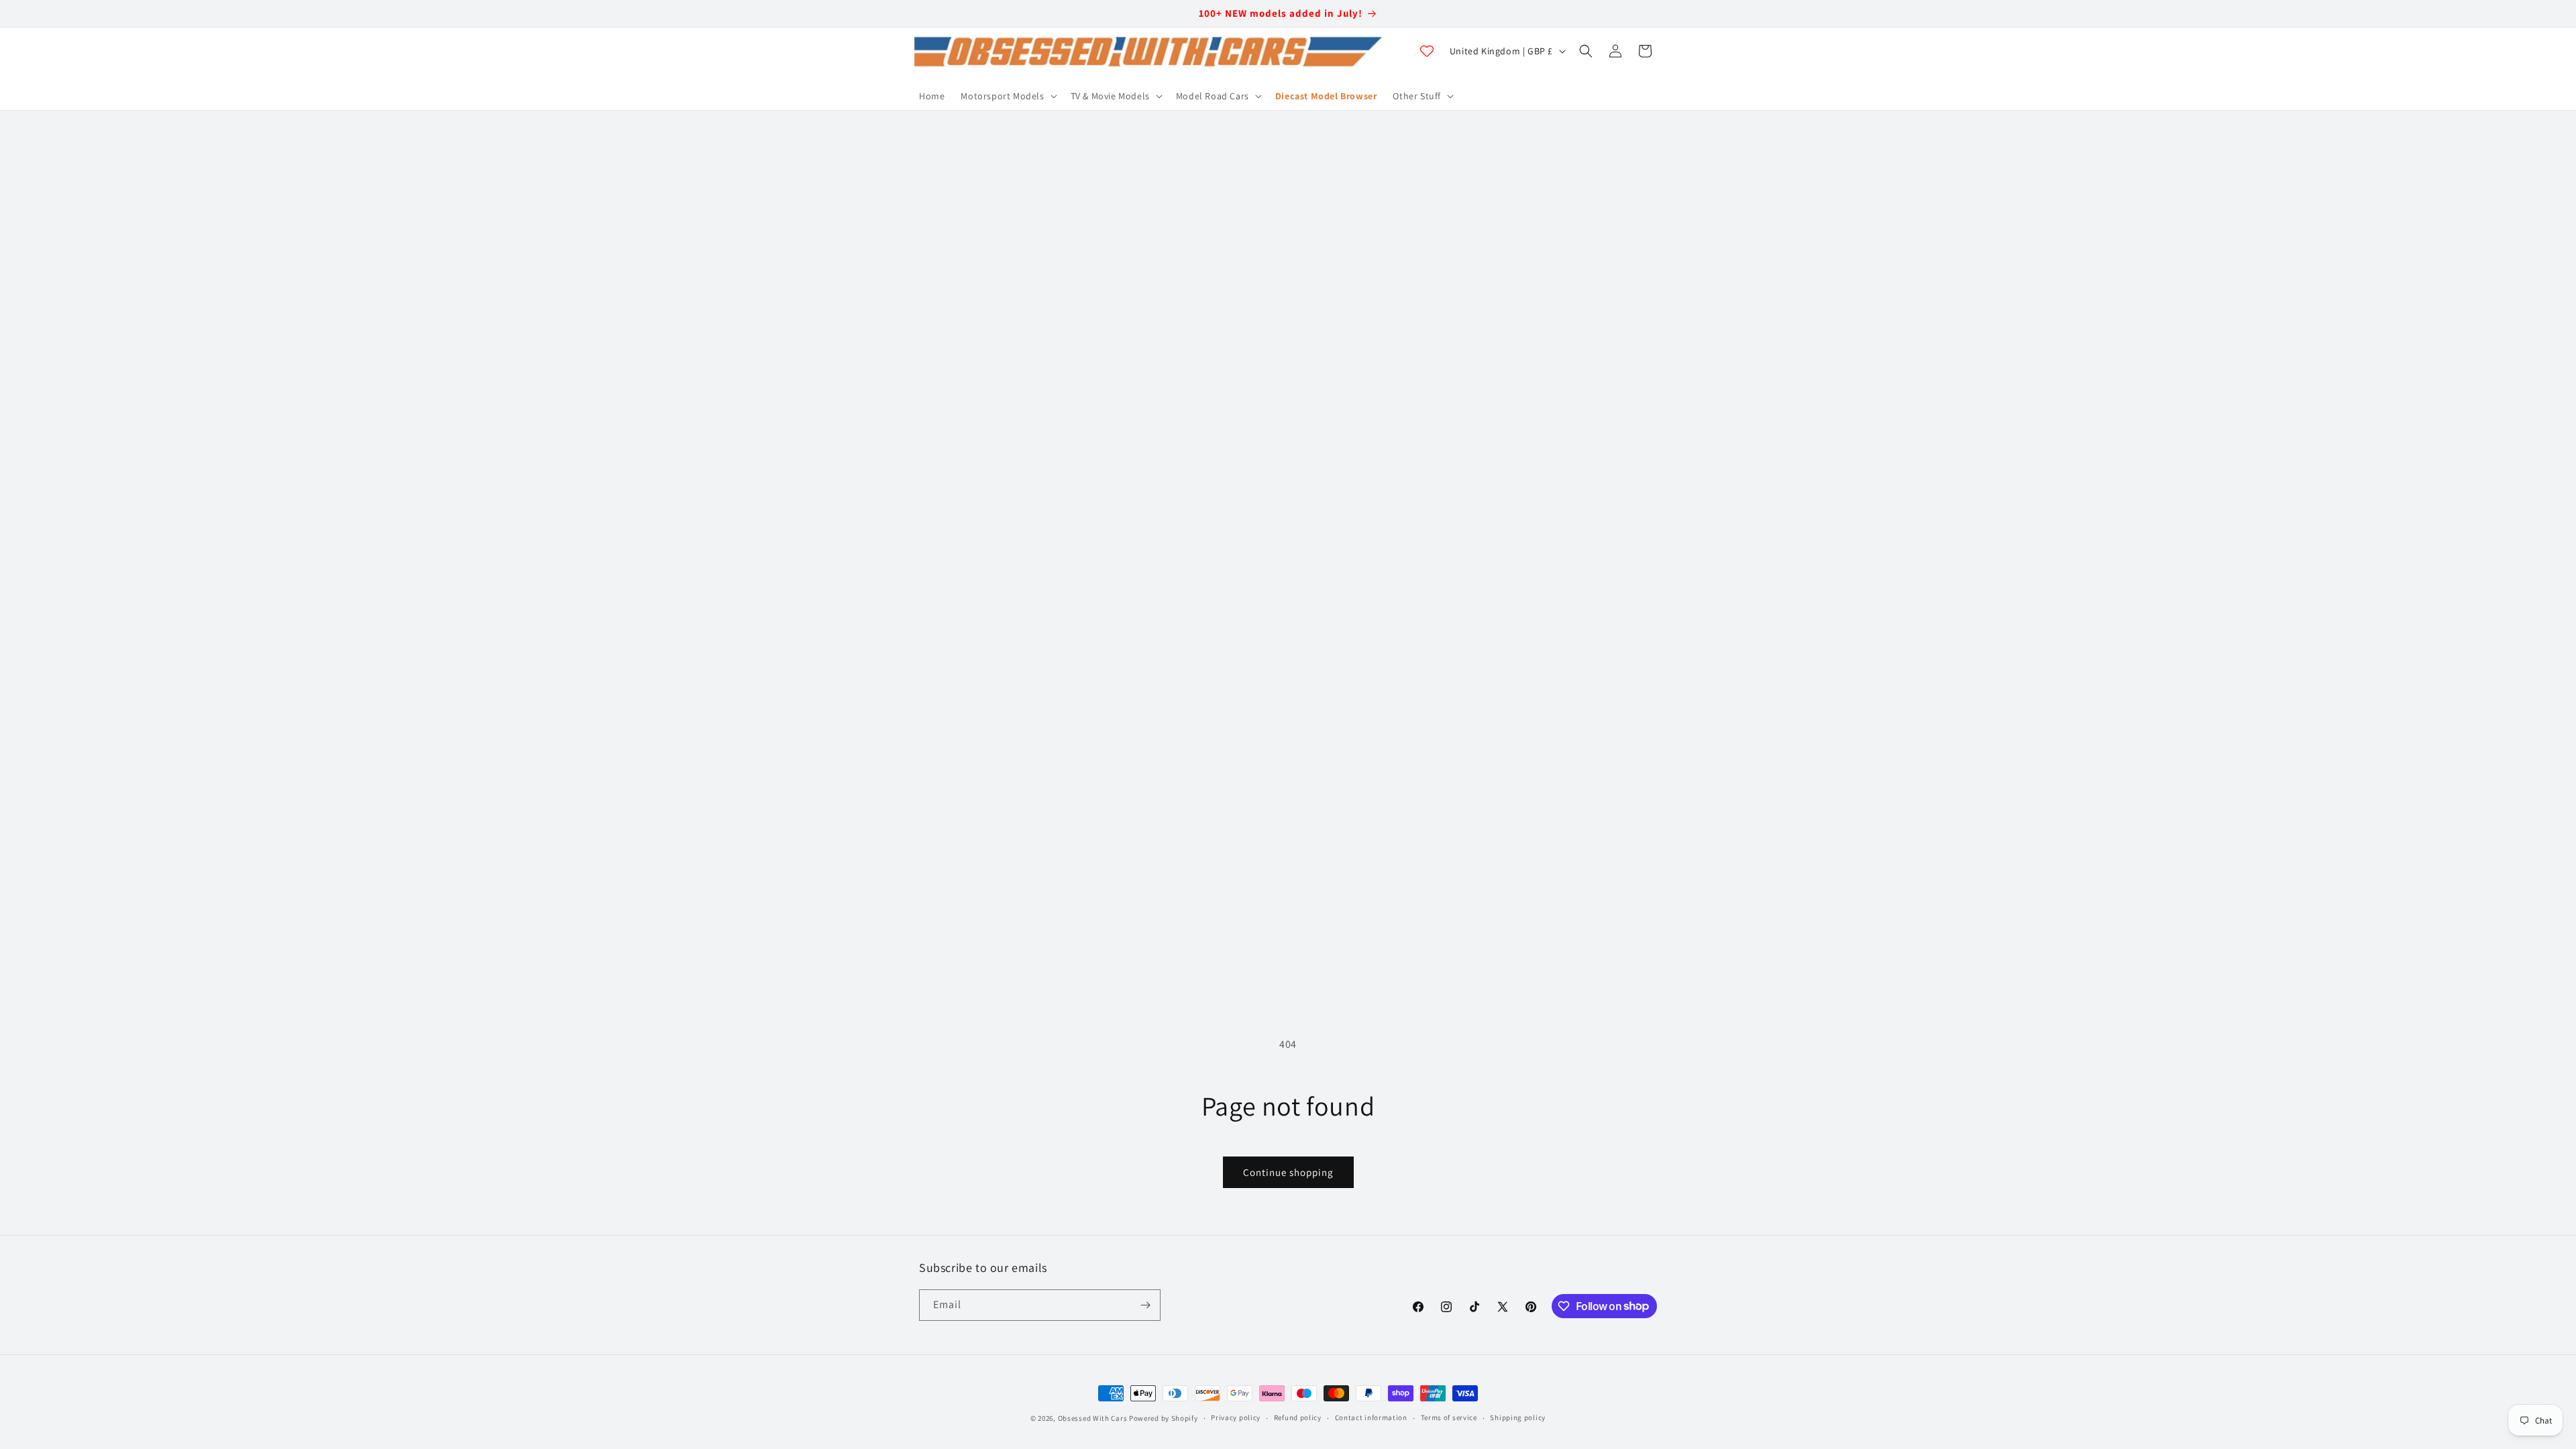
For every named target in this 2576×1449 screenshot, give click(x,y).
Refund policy (1298, 1417)
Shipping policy (1518, 1417)
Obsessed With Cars (1093, 1418)
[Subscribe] (1145, 1305)
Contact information (1371, 1417)
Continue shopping (1288, 1172)
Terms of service (1449, 1417)
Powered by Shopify (1164, 1418)
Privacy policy (1236, 1417)
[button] (1007, 96)
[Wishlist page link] (1427, 51)
